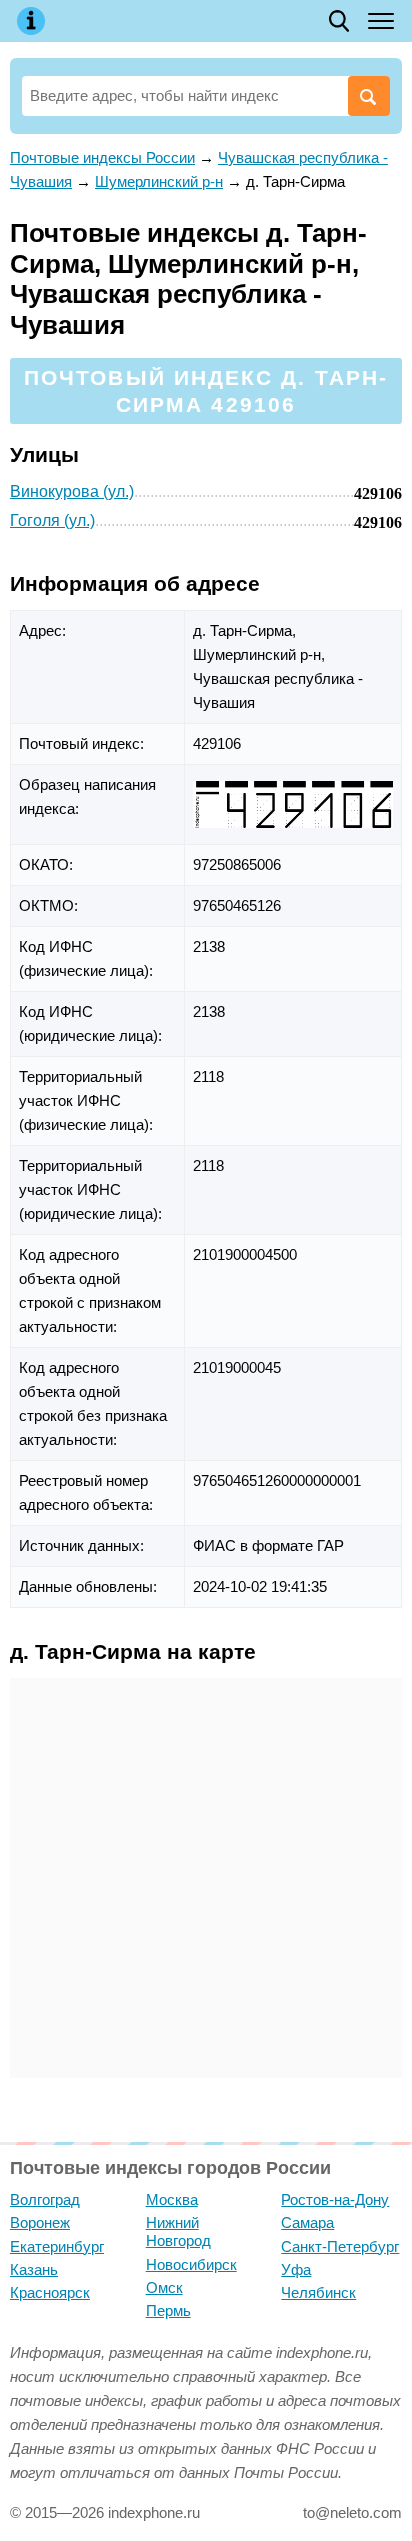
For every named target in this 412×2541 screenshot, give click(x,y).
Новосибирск (191, 2264)
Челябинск (318, 2292)
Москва (172, 2199)
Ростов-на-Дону (335, 2199)
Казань (34, 2269)
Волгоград (45, 2199)
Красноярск (50, 2292)
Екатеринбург (57, 2246)
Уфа (296, 2269)
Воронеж (40, 2222)
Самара (307, 2222)
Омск (164, 2287)
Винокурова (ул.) (72, 491)
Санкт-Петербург (340, 2246)
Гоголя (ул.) (52, 520)
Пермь (168, 2310)
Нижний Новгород (178, 2231)
